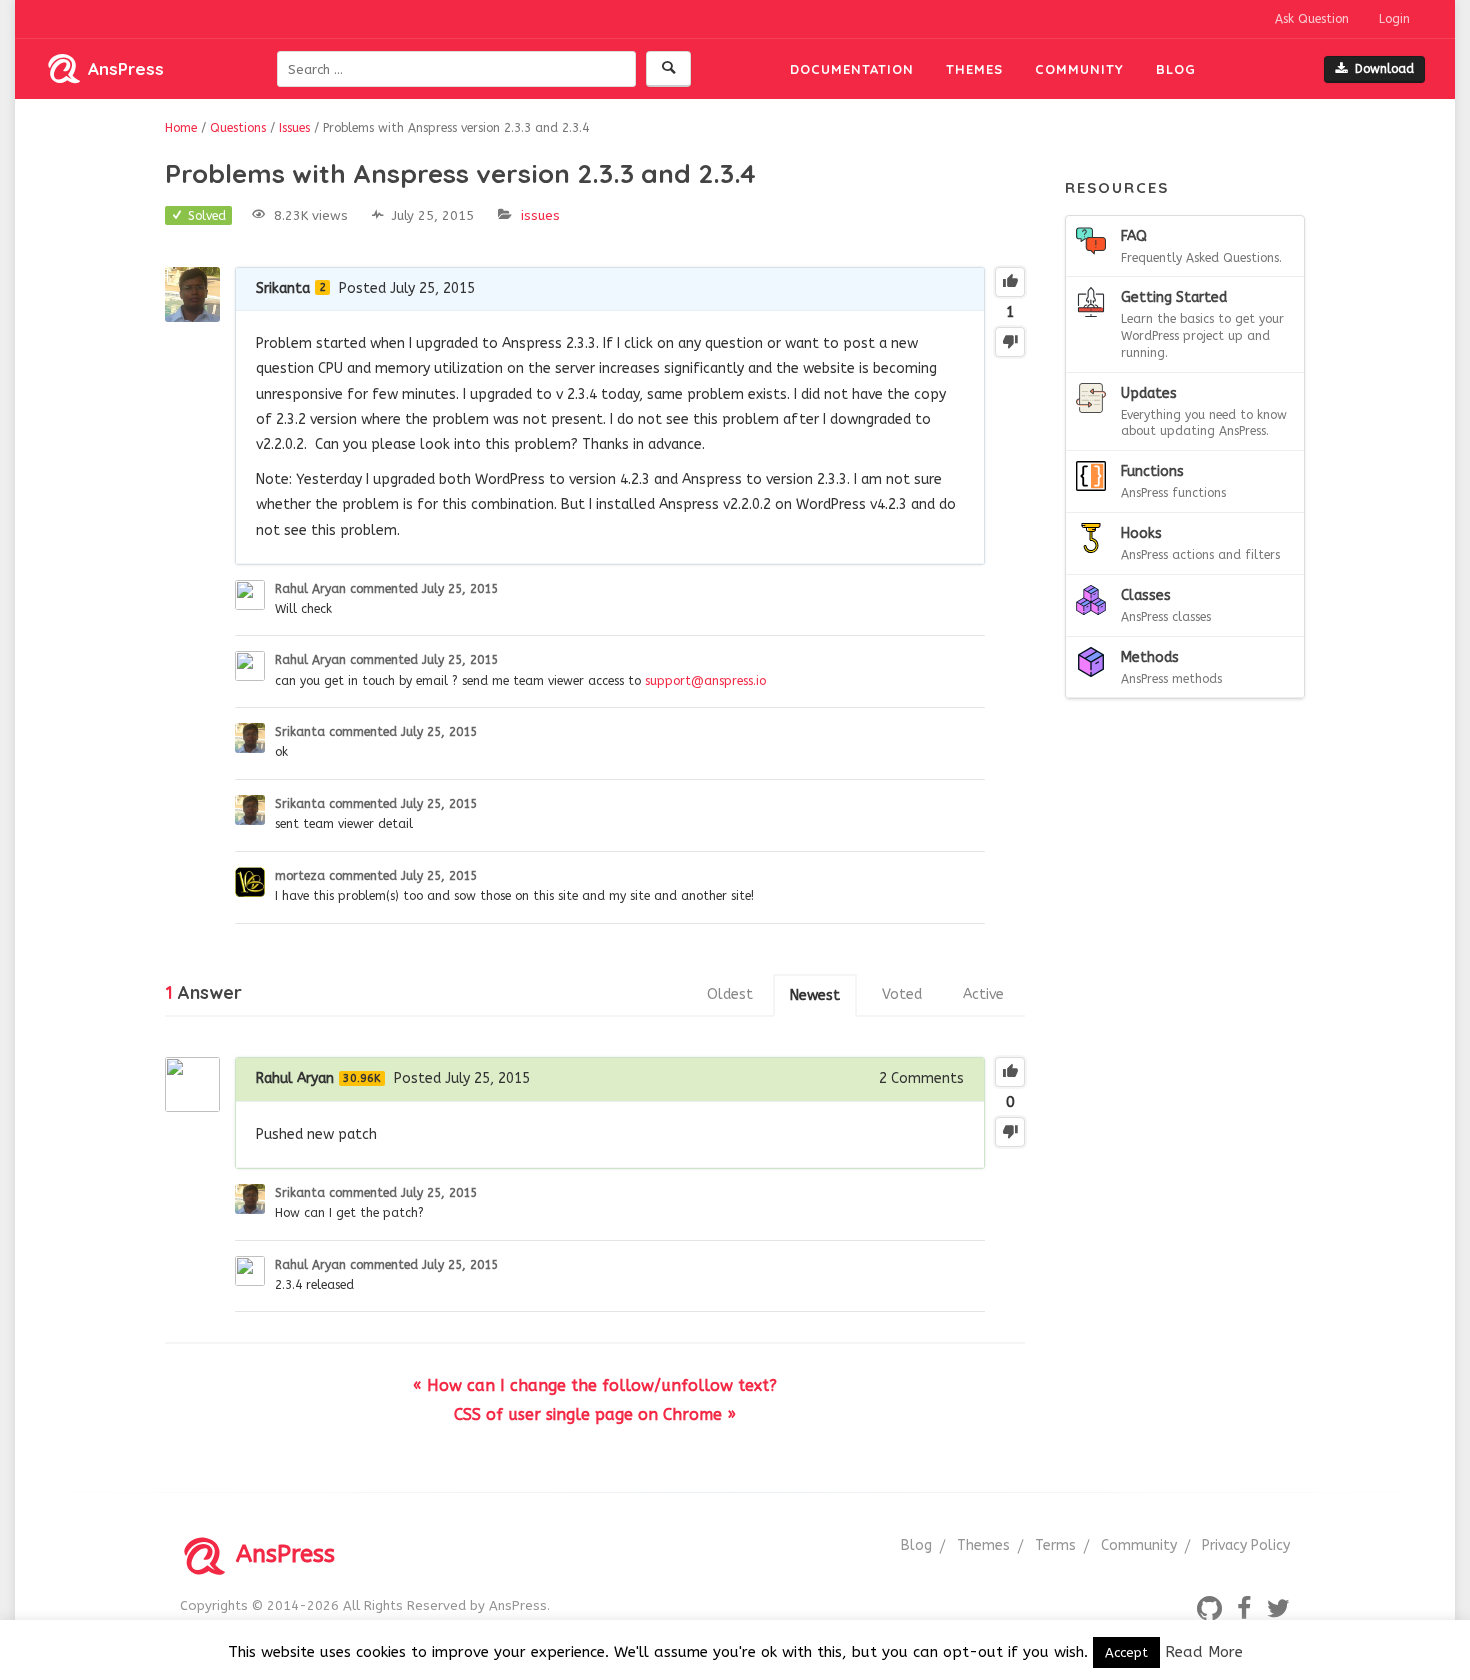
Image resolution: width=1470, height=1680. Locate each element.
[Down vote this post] (1010, 342)
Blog (1176, 69)
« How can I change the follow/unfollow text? (595, 1385)
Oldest (730, 994)
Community (1079, 69)
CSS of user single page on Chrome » (595, 1414)
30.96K (362, 1078)
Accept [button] (1126, 1652)
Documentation (852, 69)
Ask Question (1312, 19)
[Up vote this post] (1010, 282)
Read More (1204, 1652)
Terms (1055, 1545)
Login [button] (1394, 19)
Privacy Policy (1246, 1545)
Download (1384, 69)
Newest (815, 995)
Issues (540, 215)
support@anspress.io (705, 681)
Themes (974, 69)
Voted (902, 994)
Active (983, 994)
